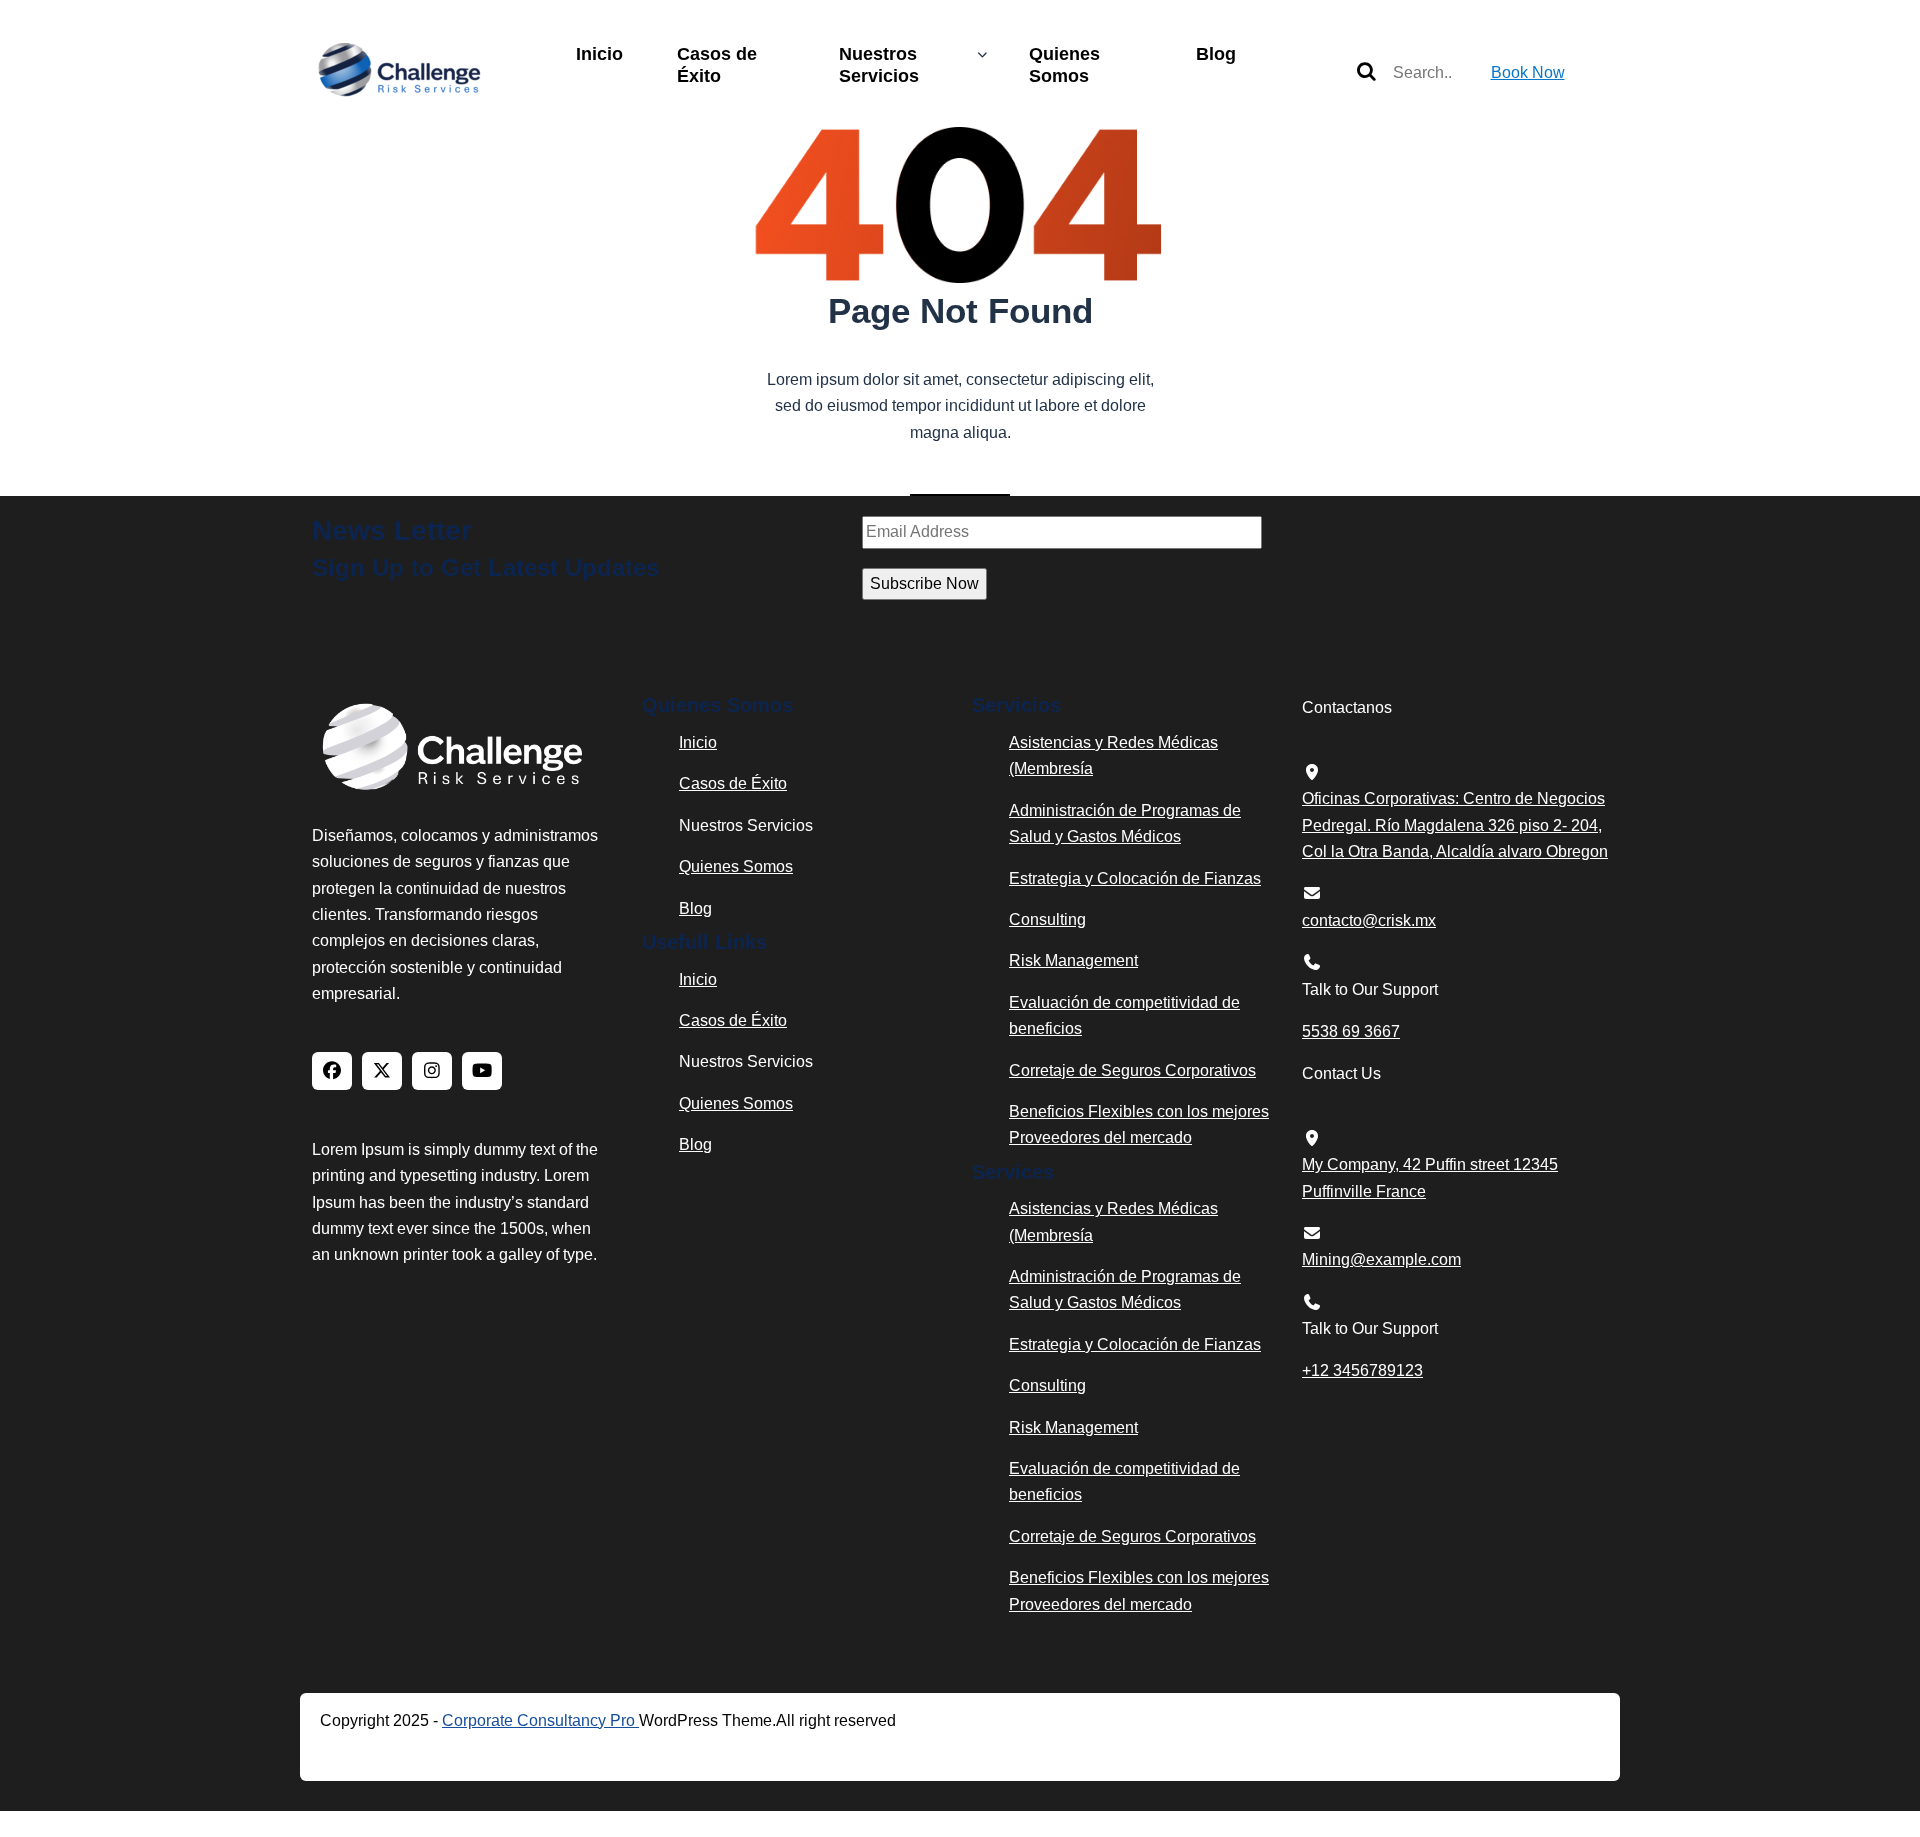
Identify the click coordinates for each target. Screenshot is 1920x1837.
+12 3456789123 (1362, 1370)
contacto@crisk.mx (1369, 920)
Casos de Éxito (717, 65)
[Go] (1366, 73)
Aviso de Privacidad (428, 1751)
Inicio (599, 54)
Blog (1216, 54)
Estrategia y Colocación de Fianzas (1135, 878)
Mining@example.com (1381, 1259)
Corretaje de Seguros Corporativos (1132, 1070)
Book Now (1528, 72)
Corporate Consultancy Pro (540, 1720)
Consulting (1047, 919)
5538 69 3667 (1351, 1031)
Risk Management (1073, 960)
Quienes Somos (1064, 65)
